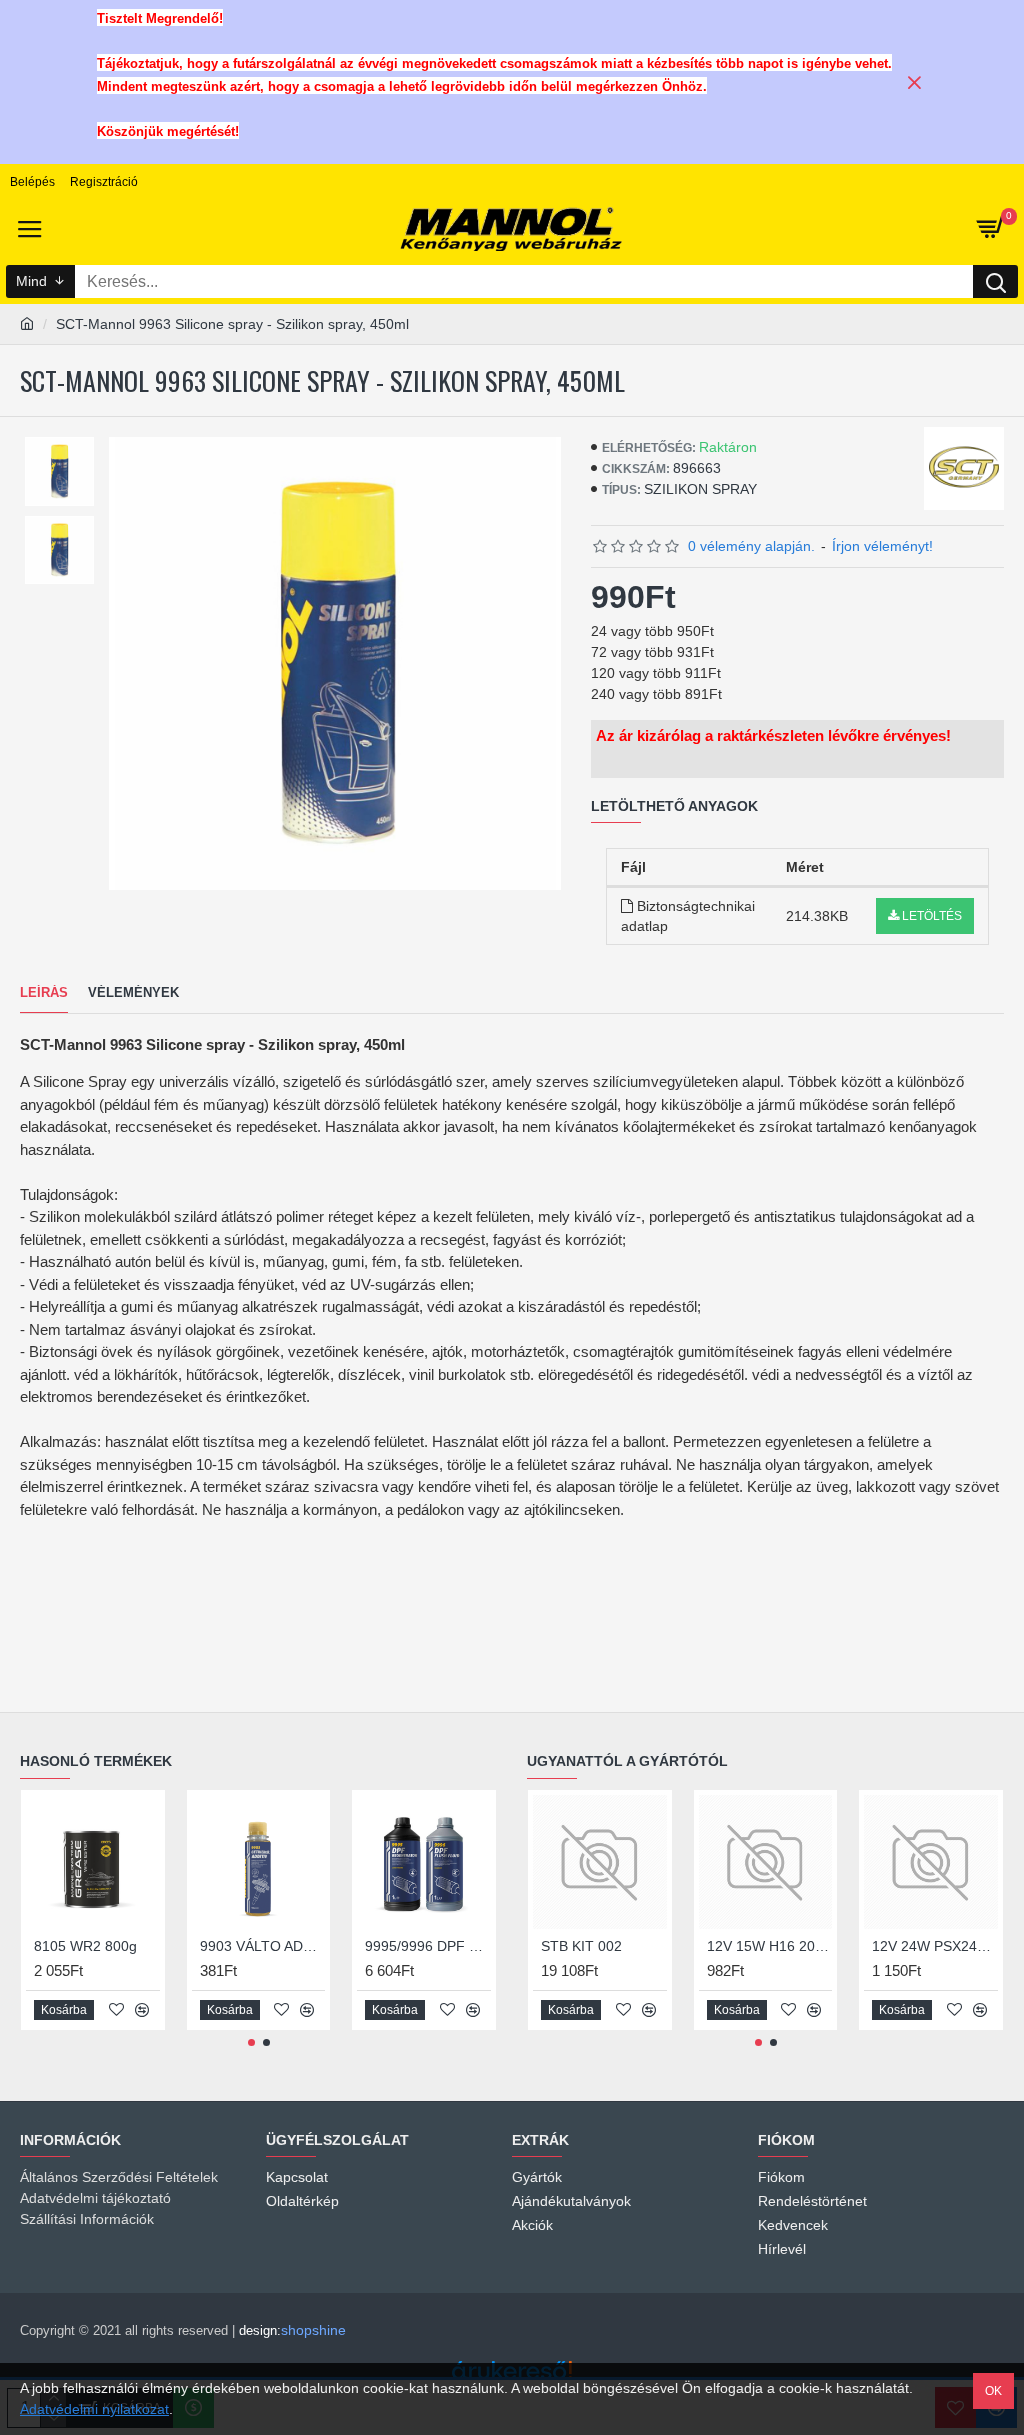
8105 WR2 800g (85, 1946)
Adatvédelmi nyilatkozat (94, 2409)
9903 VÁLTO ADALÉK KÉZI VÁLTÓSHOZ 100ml (263, 1946)
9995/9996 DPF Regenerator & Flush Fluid (428, 1946)
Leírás (44, 992)
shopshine (313, 2330)
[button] (251, 2042)
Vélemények (133, 992)
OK (993, 2391)
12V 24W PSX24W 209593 (935, 1946)
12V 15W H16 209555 (770, 1946)
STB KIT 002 (581, 1946)
